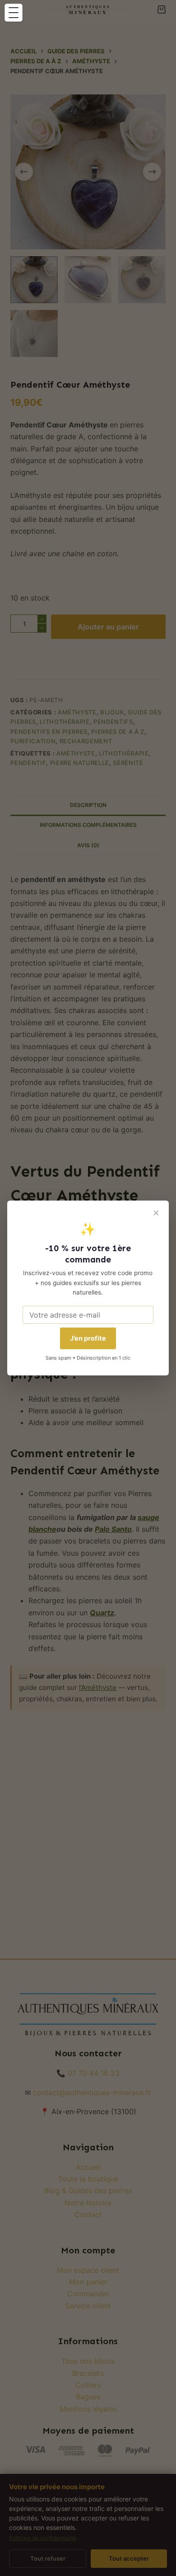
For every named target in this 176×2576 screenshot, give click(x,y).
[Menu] (14, 13)
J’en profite (88, 1338)
